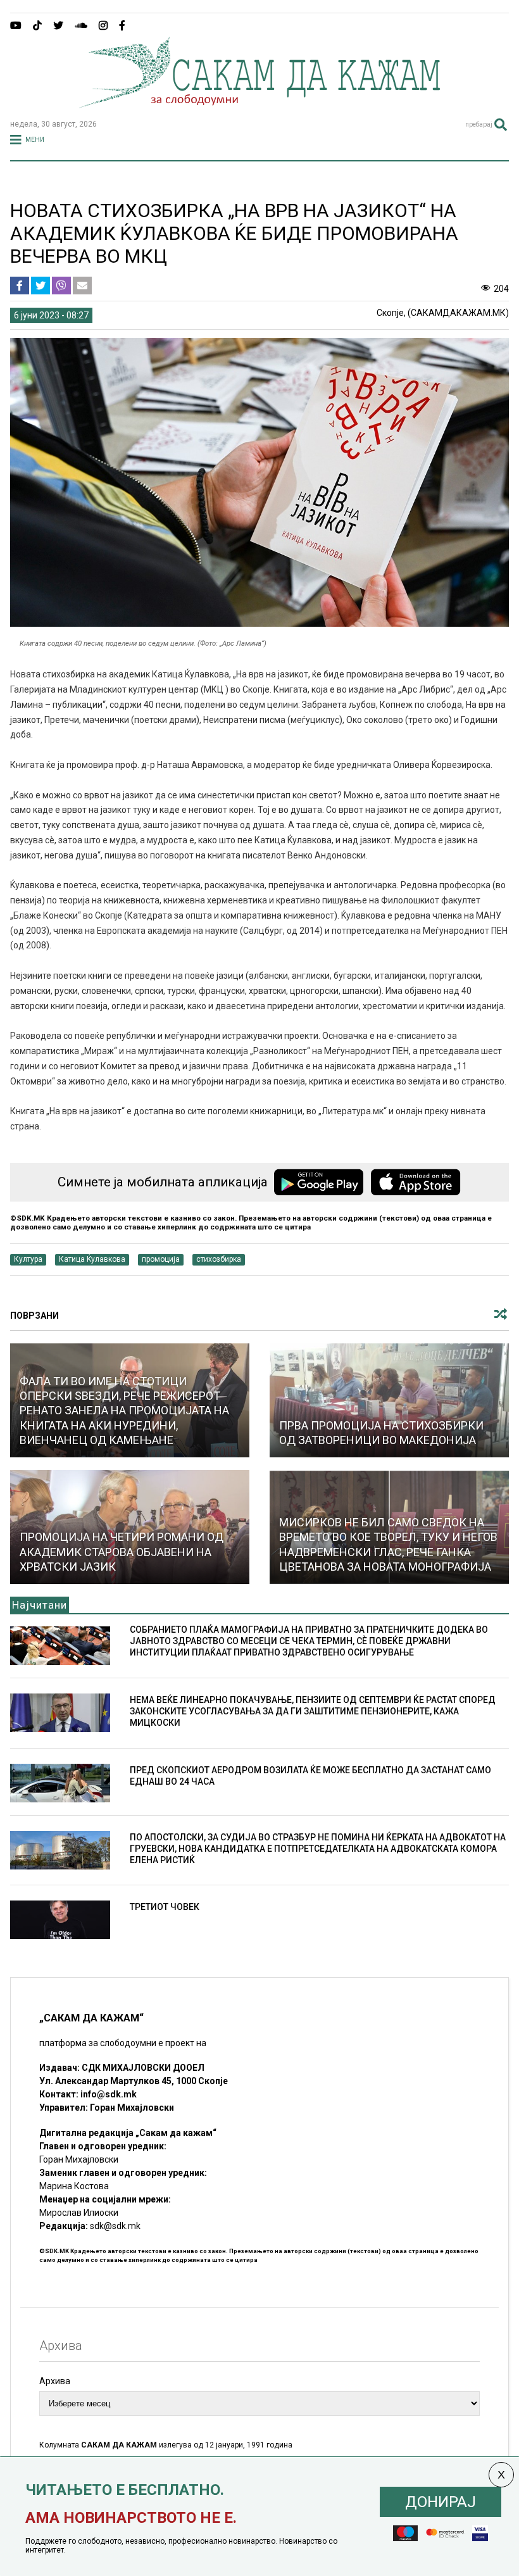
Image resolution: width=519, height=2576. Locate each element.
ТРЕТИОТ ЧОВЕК (165, 1907)
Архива (55, 2381)
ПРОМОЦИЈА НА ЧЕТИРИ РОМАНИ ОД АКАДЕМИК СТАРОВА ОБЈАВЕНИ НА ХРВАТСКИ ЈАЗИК (122, 1552)
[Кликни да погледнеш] (389, 1400)
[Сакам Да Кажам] (259, 104)
